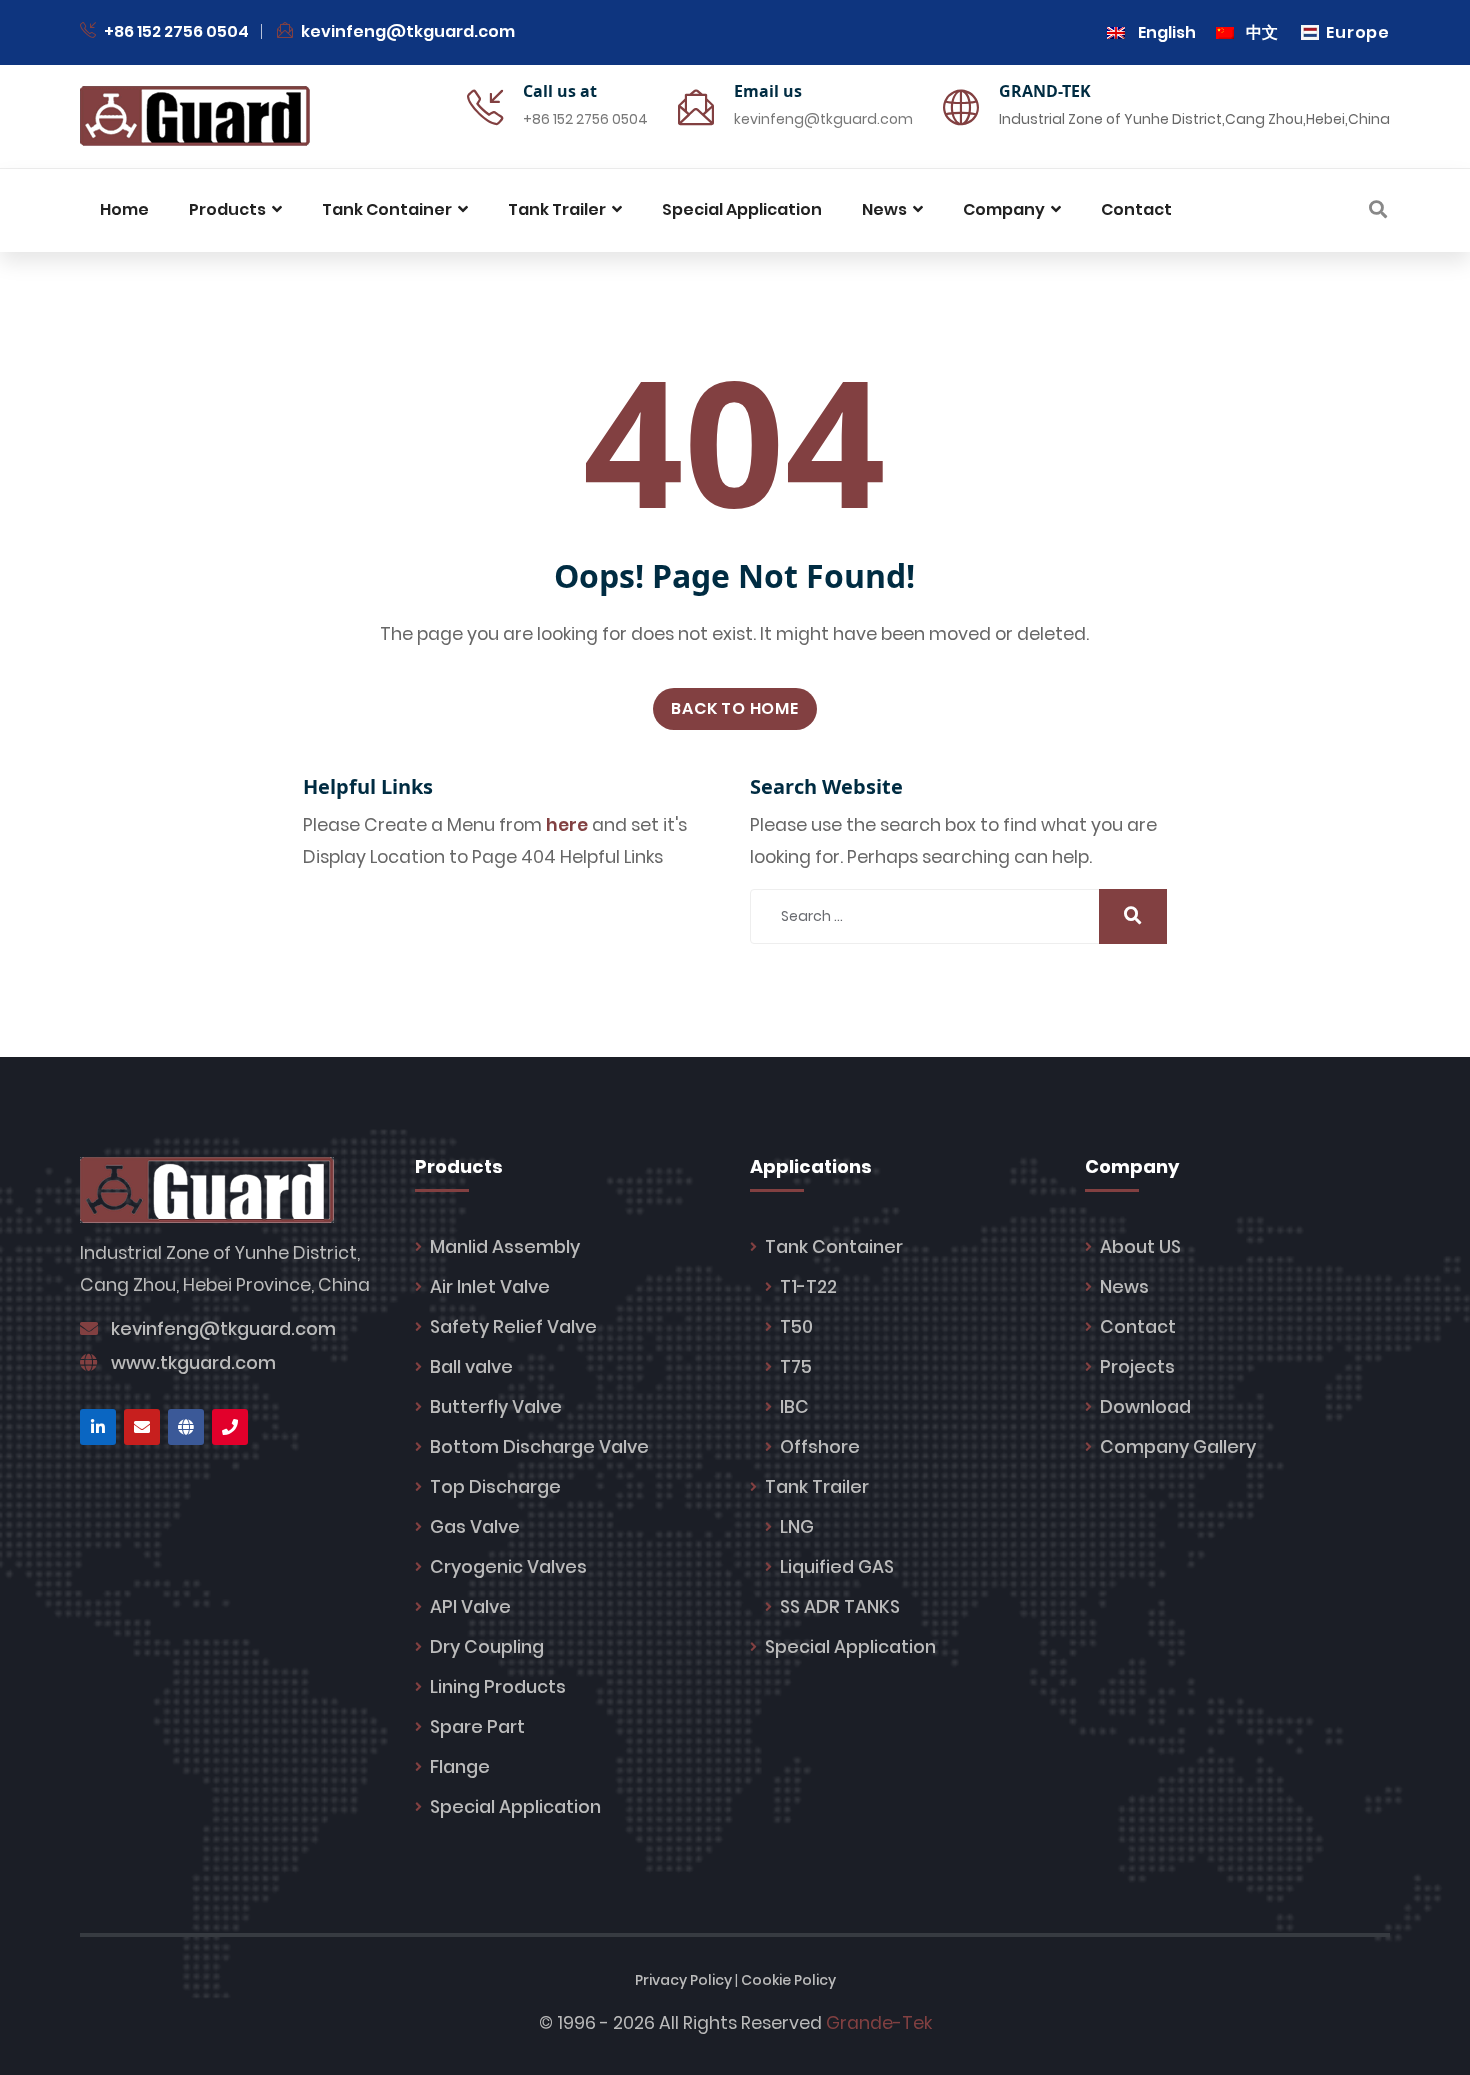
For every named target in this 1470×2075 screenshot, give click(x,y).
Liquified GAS (837, 1567)
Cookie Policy (788, 1980)
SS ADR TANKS (840, 1607)
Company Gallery (1178, 1447)
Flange (460, 1767)
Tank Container (834, 1247)
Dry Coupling (487, 1647)
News (1124, 1287)
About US (1140, 1247)
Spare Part (477, 1727)
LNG (797, 1527)
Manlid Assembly (505, 1247)
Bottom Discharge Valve (539, 1447)
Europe (1358, 32)
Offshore (820, 1447)
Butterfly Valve (496, 1407)
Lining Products (498, 1687)
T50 (796, 1327)
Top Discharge (495, 1487)
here (567, 825)
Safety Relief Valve (513, 1327)
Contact (1138, 1327)
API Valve (470, 1607)
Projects (1137, 1367)
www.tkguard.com (193, 1363)
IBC (794, 1407)
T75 (796, 1367)
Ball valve (471, 1367)
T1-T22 (808, 1287)
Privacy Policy (683, 1980)
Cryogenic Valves (508, 1567)
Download (1145, 1407)
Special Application (515, 1807)
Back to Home (735, 708)
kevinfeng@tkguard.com (408, 31)
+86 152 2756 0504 (175, 31)
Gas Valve (475, 1527)
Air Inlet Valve (490, 1287)
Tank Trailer (817, 1487)
